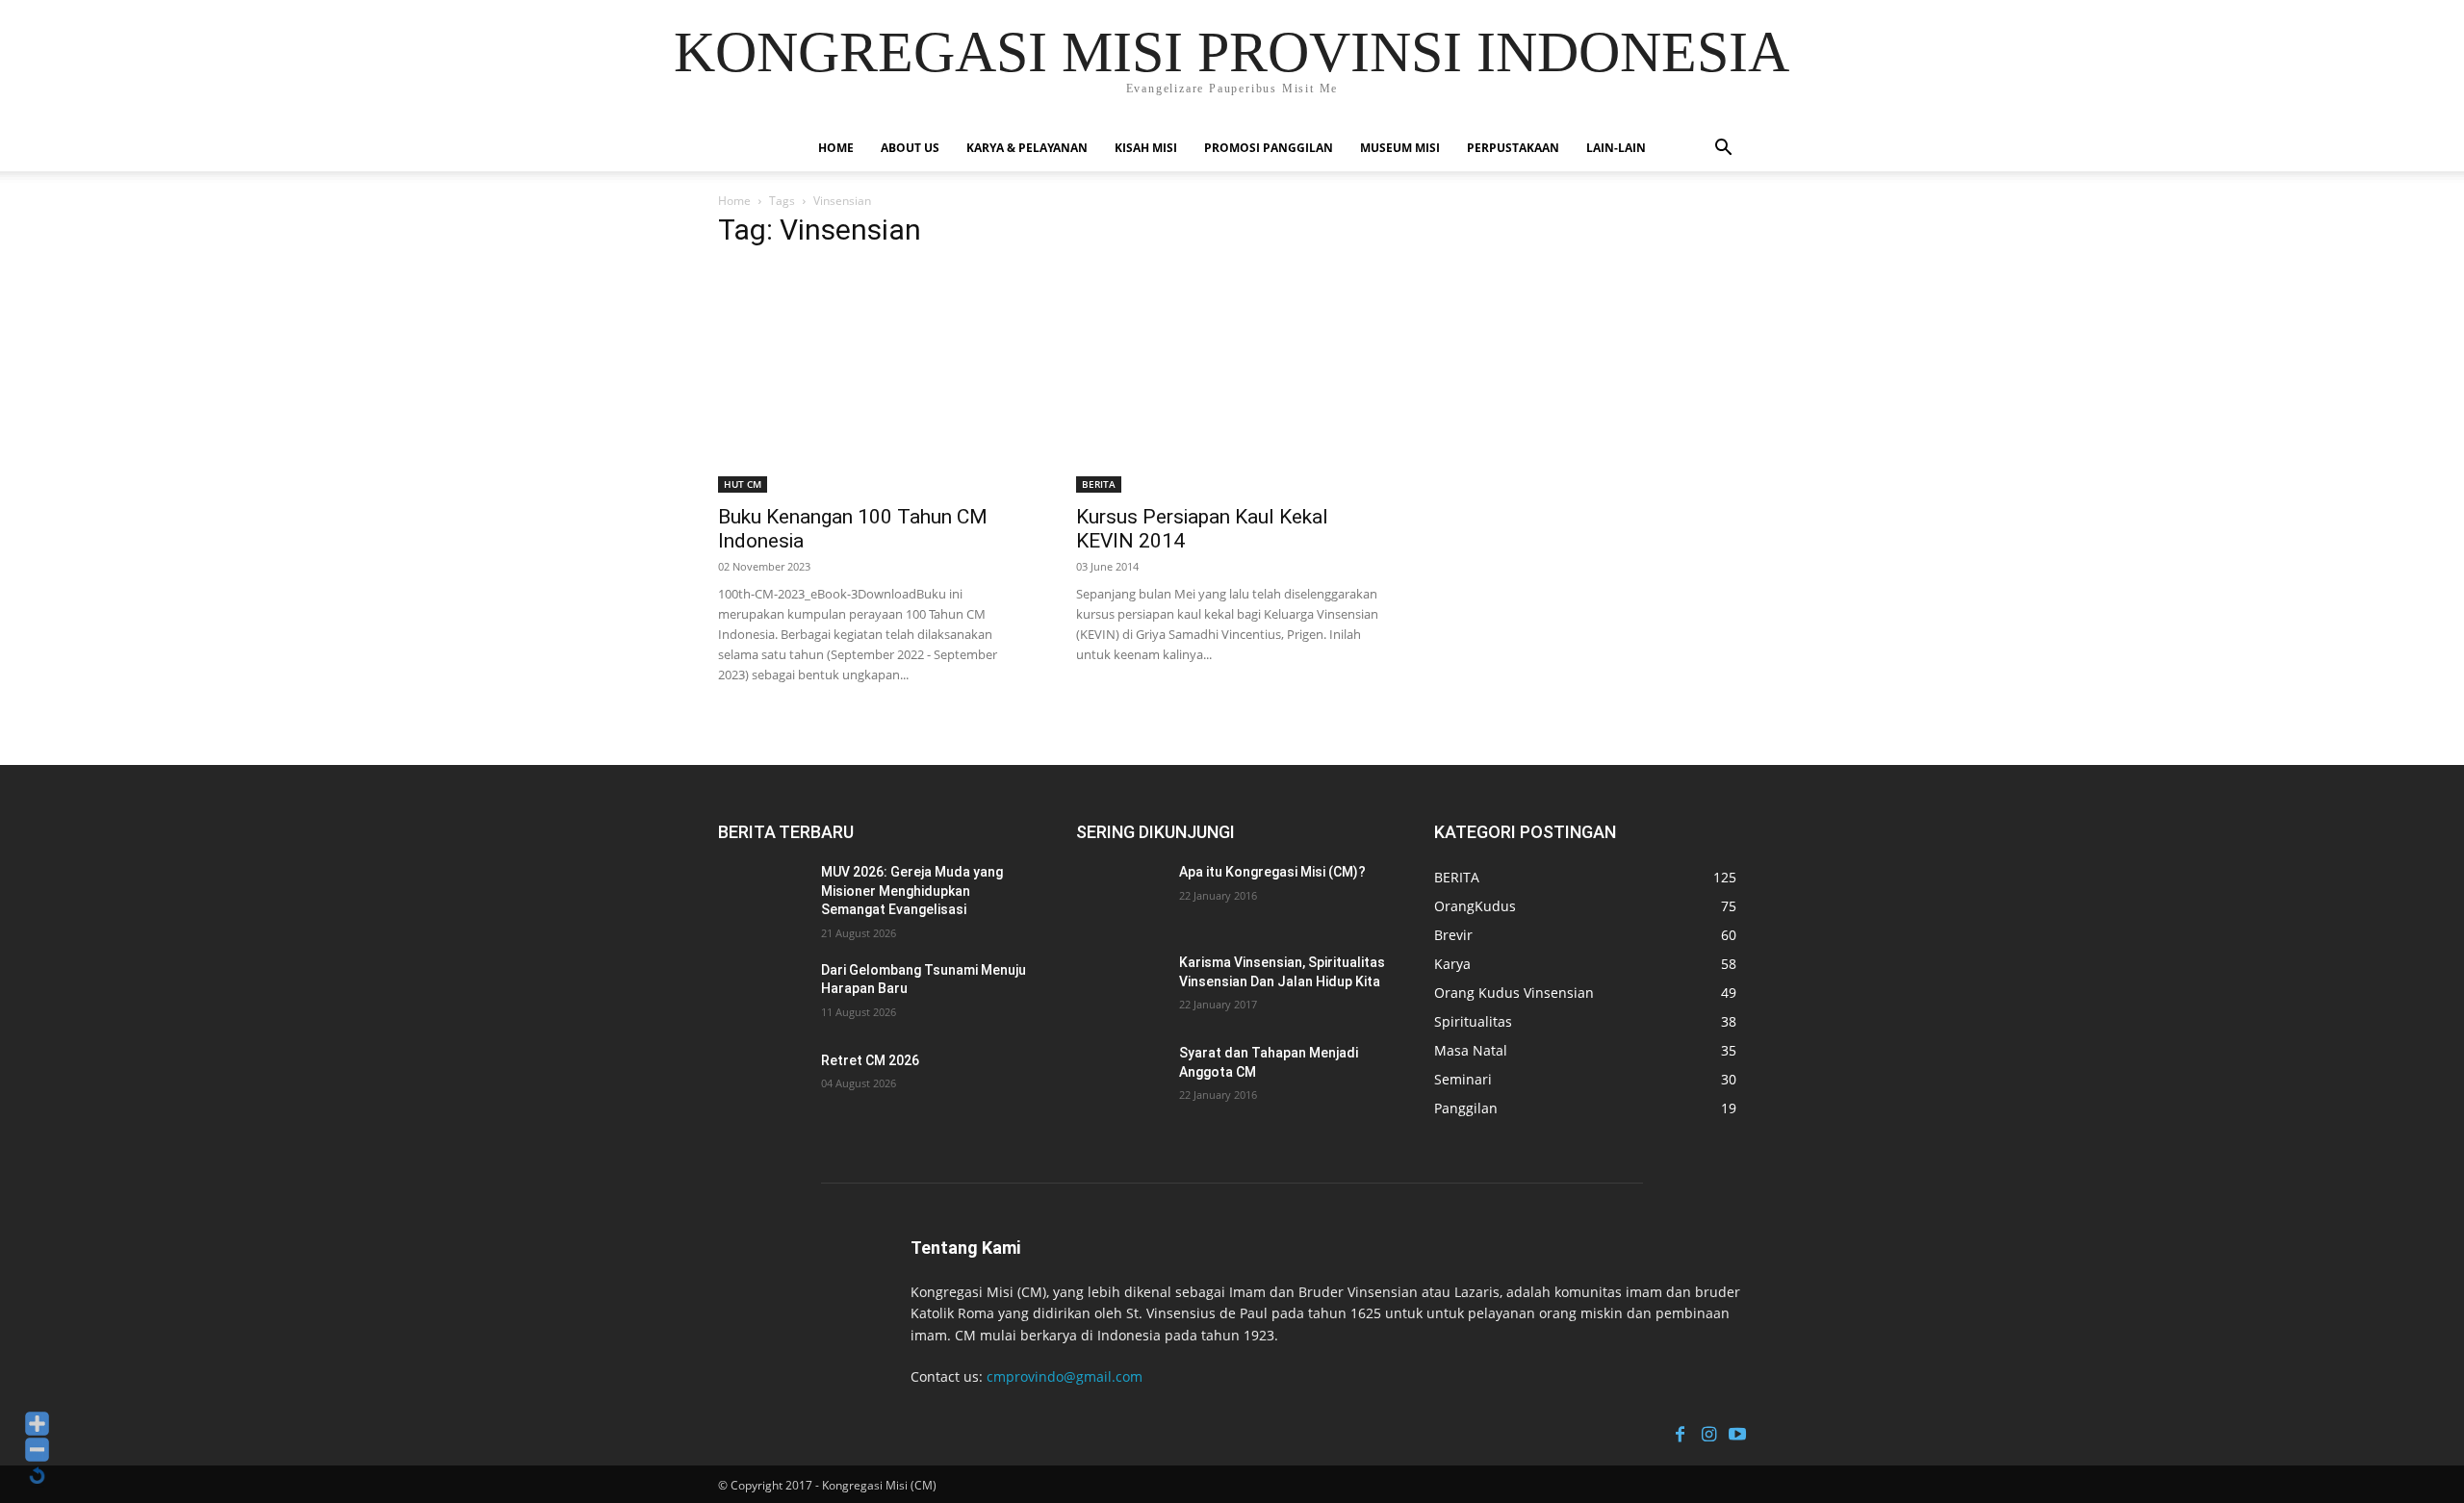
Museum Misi (1400, 148)
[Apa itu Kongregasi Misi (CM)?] (1123, 896)
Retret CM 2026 (870, 1060)
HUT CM (743, 484)
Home (836, 148)
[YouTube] (1737, 1432)
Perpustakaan (1513, 148)
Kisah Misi (1146, 148)
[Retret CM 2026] (765, 1084)
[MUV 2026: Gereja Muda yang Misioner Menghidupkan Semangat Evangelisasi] (765, 896)
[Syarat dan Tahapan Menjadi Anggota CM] (1123, 1077)
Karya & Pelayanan (1027, 148)
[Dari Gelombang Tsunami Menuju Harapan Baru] (765, 994)
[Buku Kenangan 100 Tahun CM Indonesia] (874, 380)
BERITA (1099, 484)
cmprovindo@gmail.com (1065, 1376)
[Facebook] (1680, 1432)
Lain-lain (1616, 148)
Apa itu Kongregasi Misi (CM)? (1272, 872)
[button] (1723, 150)
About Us (910, 148)
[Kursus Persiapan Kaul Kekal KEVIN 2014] (1232, 380)
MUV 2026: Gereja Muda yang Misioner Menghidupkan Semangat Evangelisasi (912, 891)
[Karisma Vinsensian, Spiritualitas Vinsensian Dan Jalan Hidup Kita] (1123, 986)
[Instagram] (1708, 1432)
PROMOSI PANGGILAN (1269, 148)
